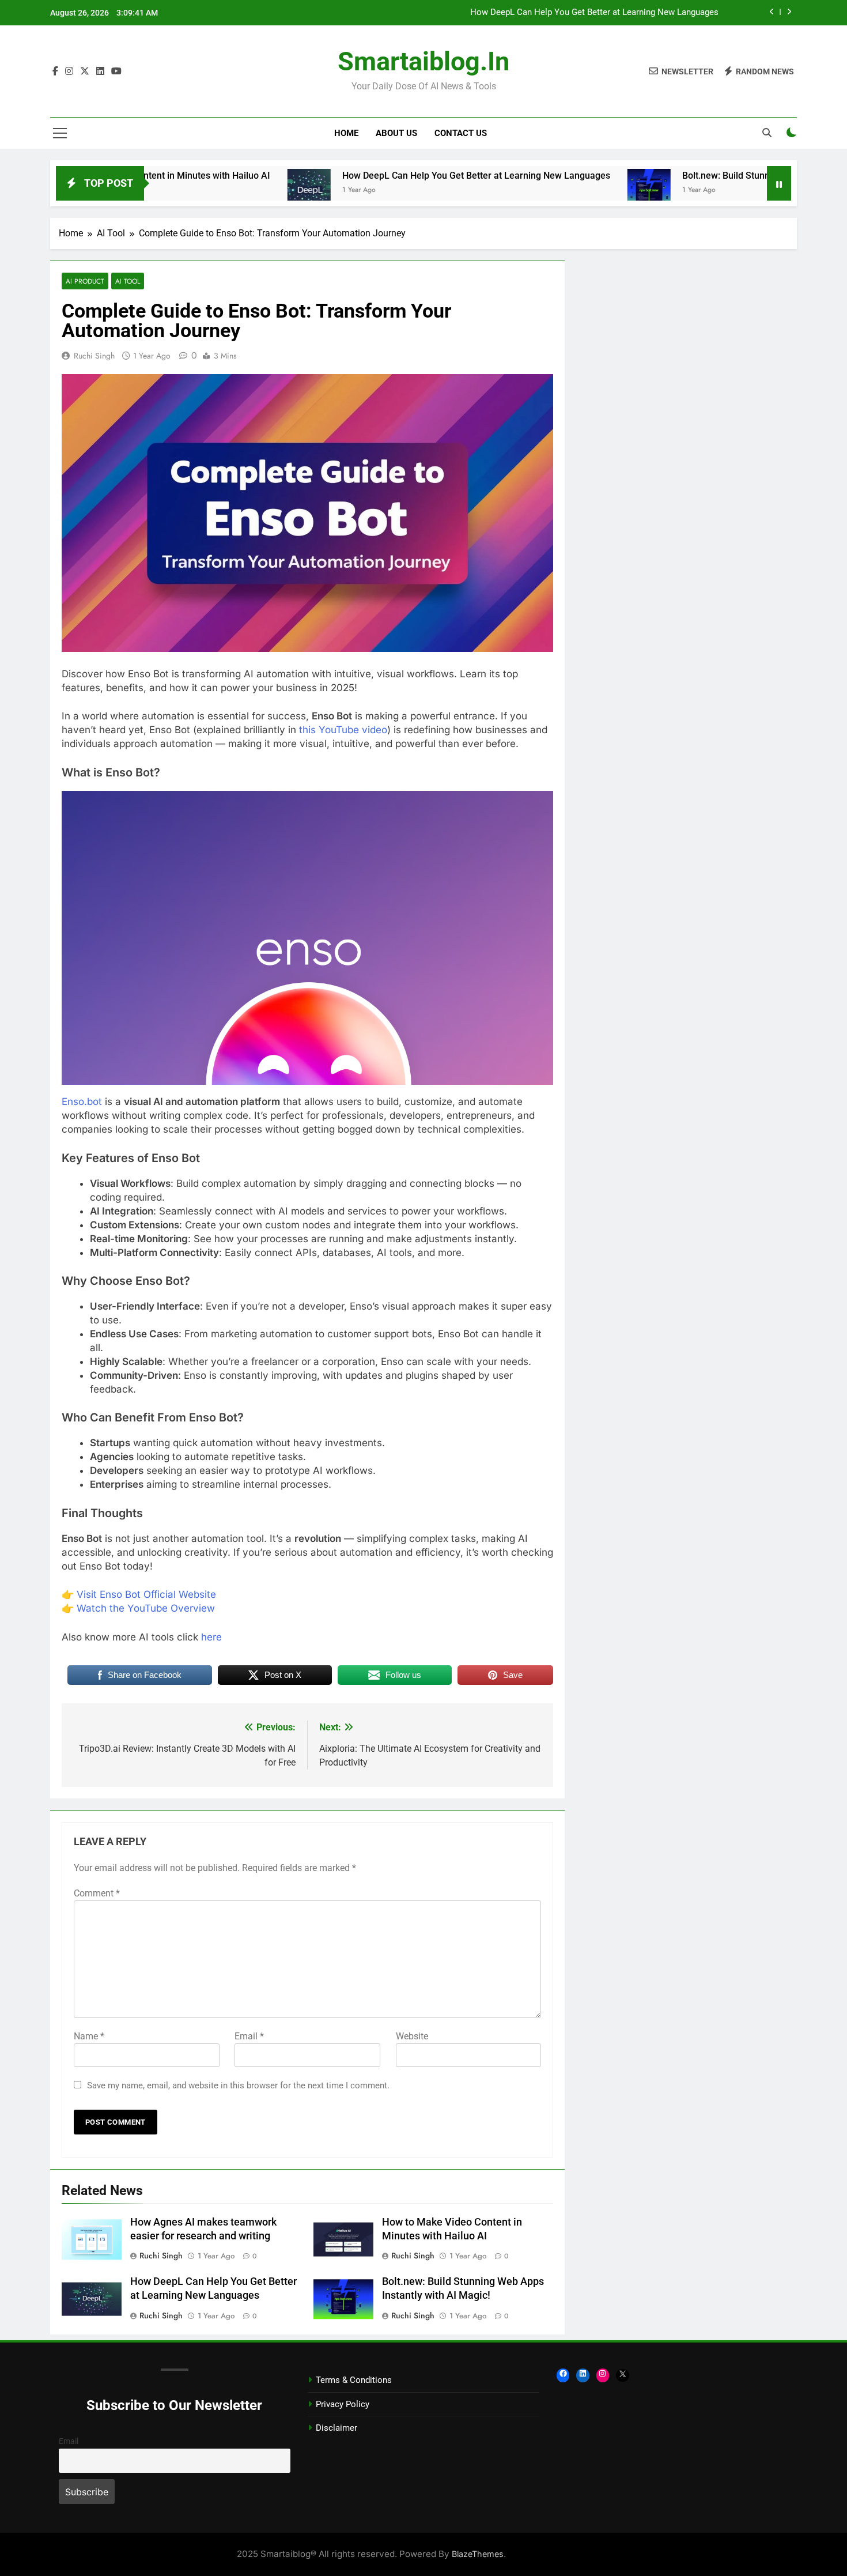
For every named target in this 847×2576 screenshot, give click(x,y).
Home (346, 133)
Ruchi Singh (94, 356)
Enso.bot (82, 1102)
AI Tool (128, 281)
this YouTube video (343, 730)
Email (249, 2036)
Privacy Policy (343, 2404)
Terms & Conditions (354, 2380)
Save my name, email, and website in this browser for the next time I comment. (238, 2085)
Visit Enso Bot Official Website (146, 1594)
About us (396, 133)
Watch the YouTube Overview (146, 1608)
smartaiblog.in (423, 61)
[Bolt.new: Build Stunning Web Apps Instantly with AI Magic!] (561, 191)
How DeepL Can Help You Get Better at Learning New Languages (594, 13)
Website (412, 2036)
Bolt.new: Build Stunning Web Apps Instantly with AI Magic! (716, 176)
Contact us (461, 133)
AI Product (85, 281)
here (211, 1637)
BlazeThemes (478, 2554)
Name (89, 2036)
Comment (97, 1893)
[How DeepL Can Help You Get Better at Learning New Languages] (221, 191)
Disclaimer (336, 2428)
